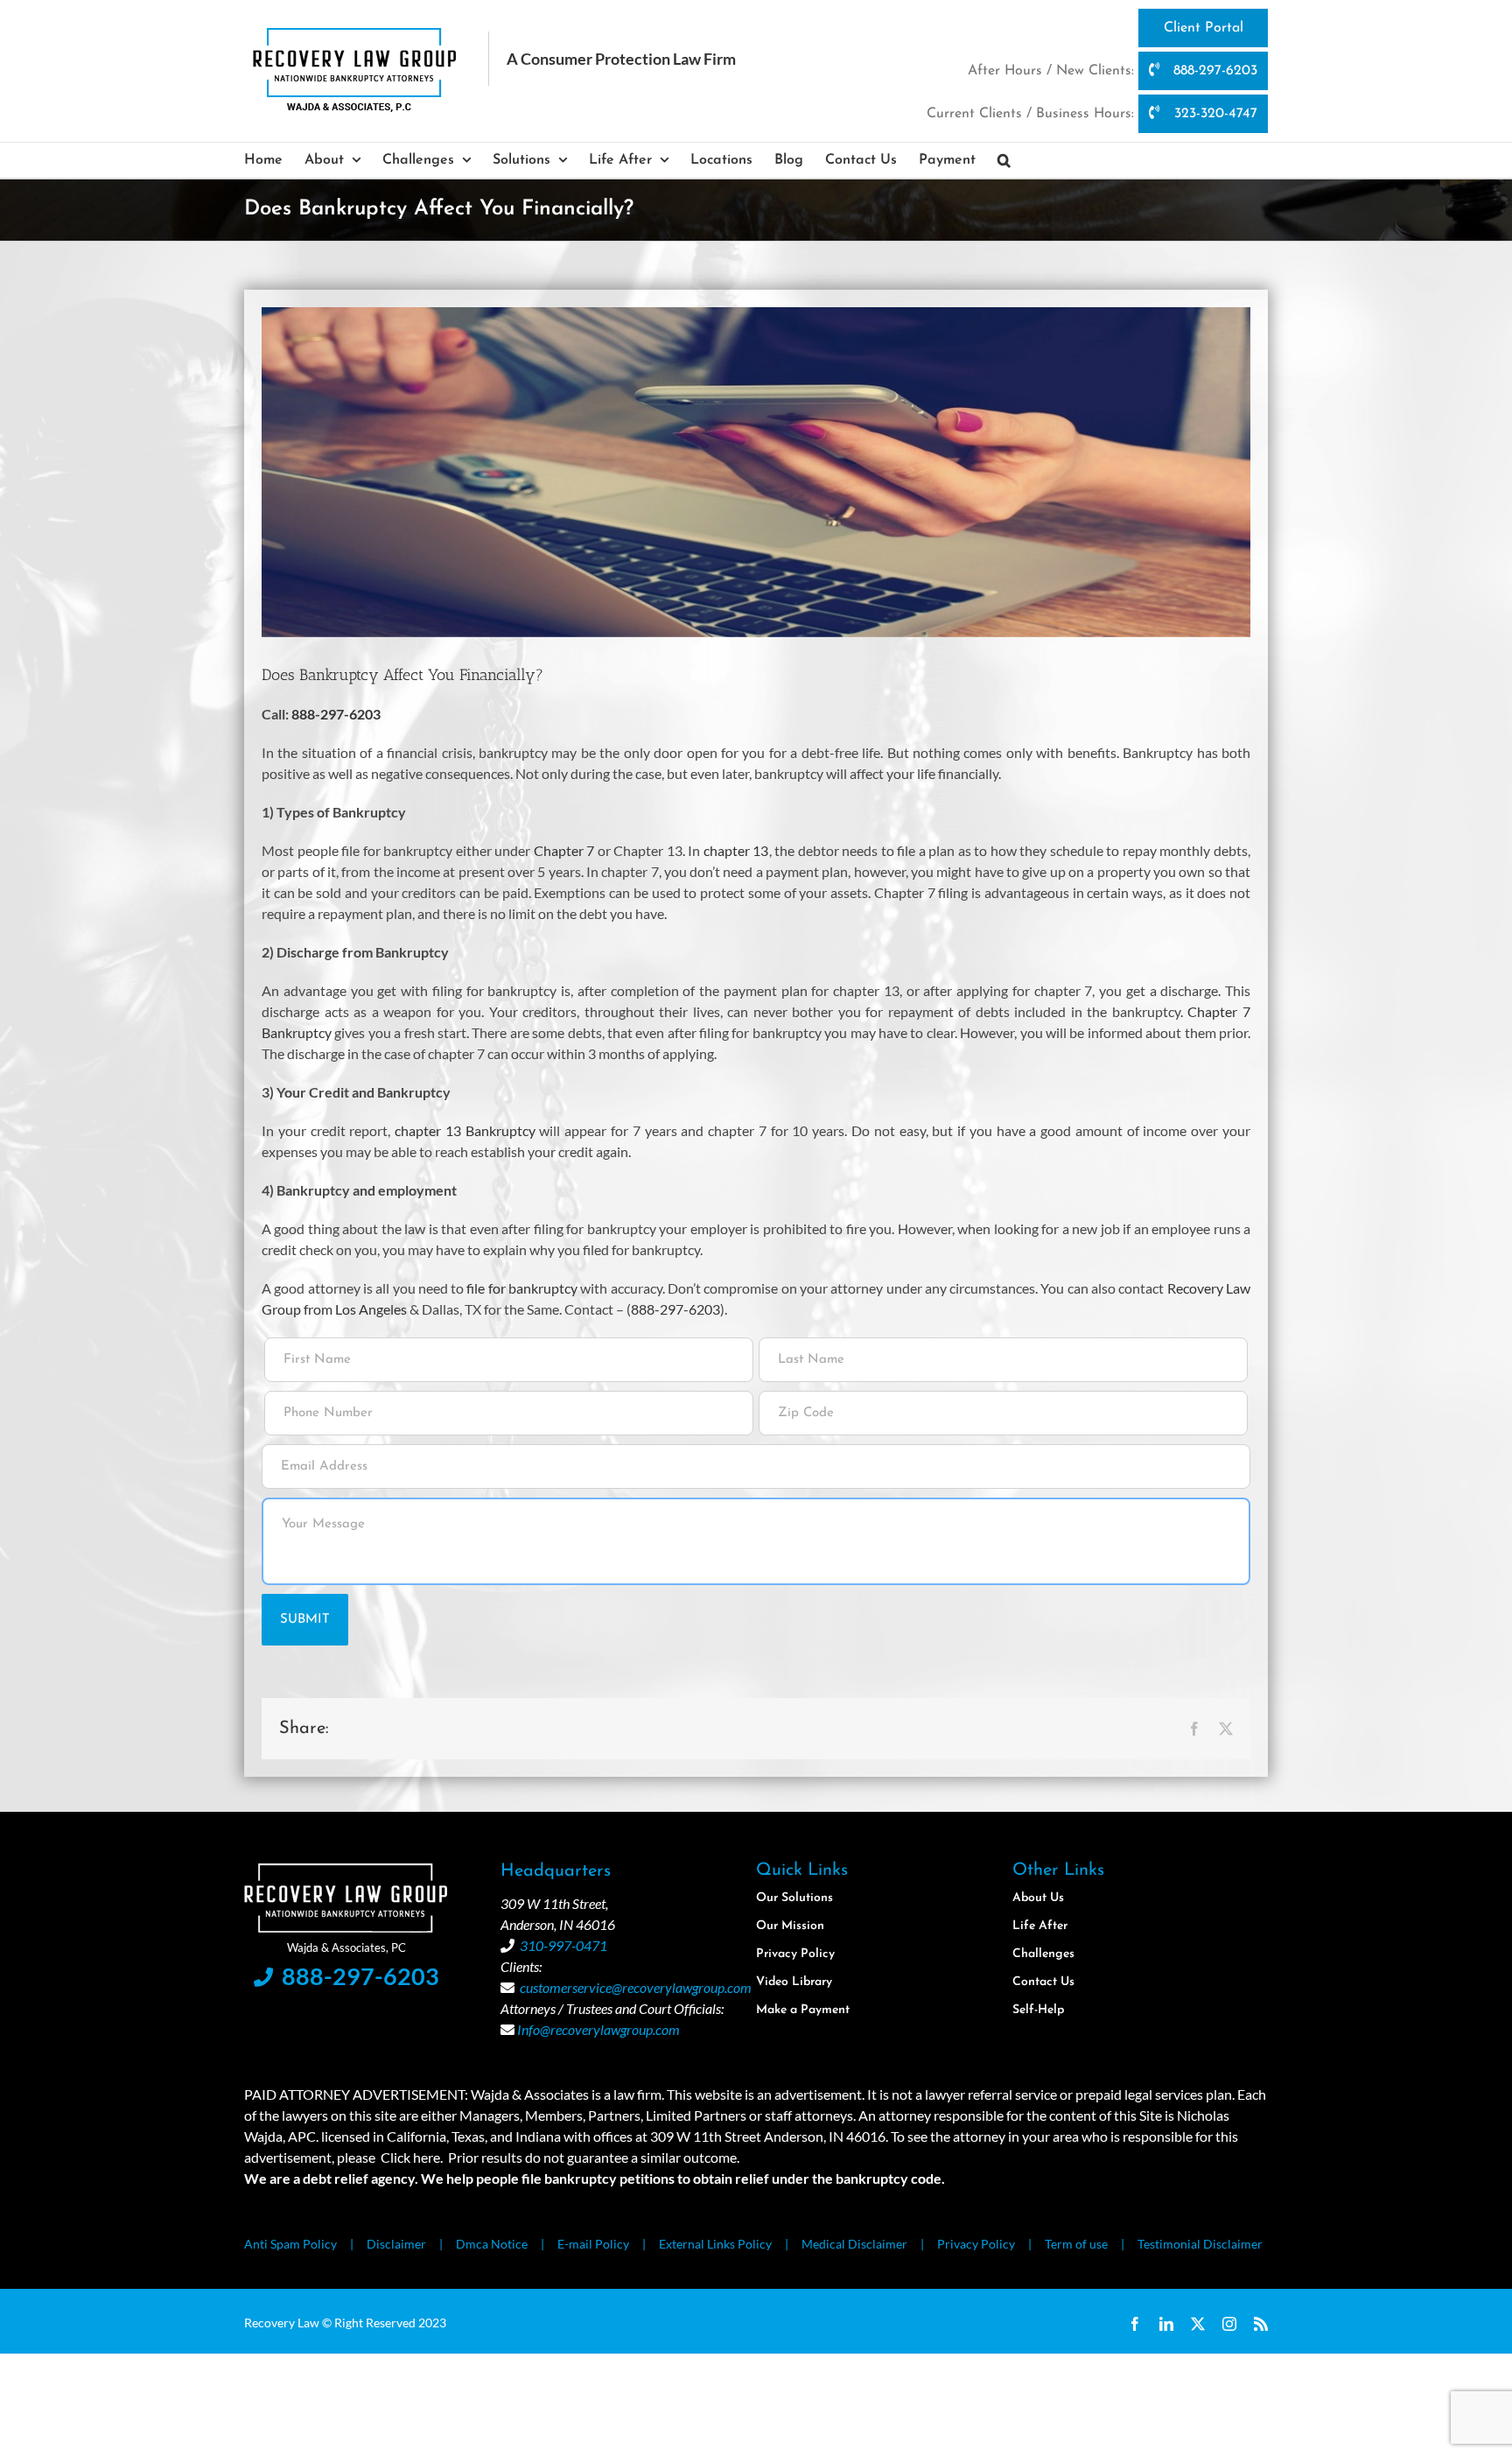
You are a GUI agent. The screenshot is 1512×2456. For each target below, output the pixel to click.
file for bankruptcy (522, 1288)
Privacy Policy (976, 2244)
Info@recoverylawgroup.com (598, 2029)
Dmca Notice (492, 2244)
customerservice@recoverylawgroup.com (636, 1987)
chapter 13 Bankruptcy (465, 1130)
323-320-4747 (1214, 114)
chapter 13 (736, 850)
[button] (1004, 160)
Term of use (1076, 2244)
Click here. (412, 2157)
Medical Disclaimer (854, 2244)
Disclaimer (396, 2244)
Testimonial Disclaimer (1200, 2244)
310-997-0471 (563, 1945)
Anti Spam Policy (290, 2244)
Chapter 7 (564, 850)
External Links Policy (715, 2244)
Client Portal (1204, 28)
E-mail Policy (593, 2244)
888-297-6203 (1213, 71)
